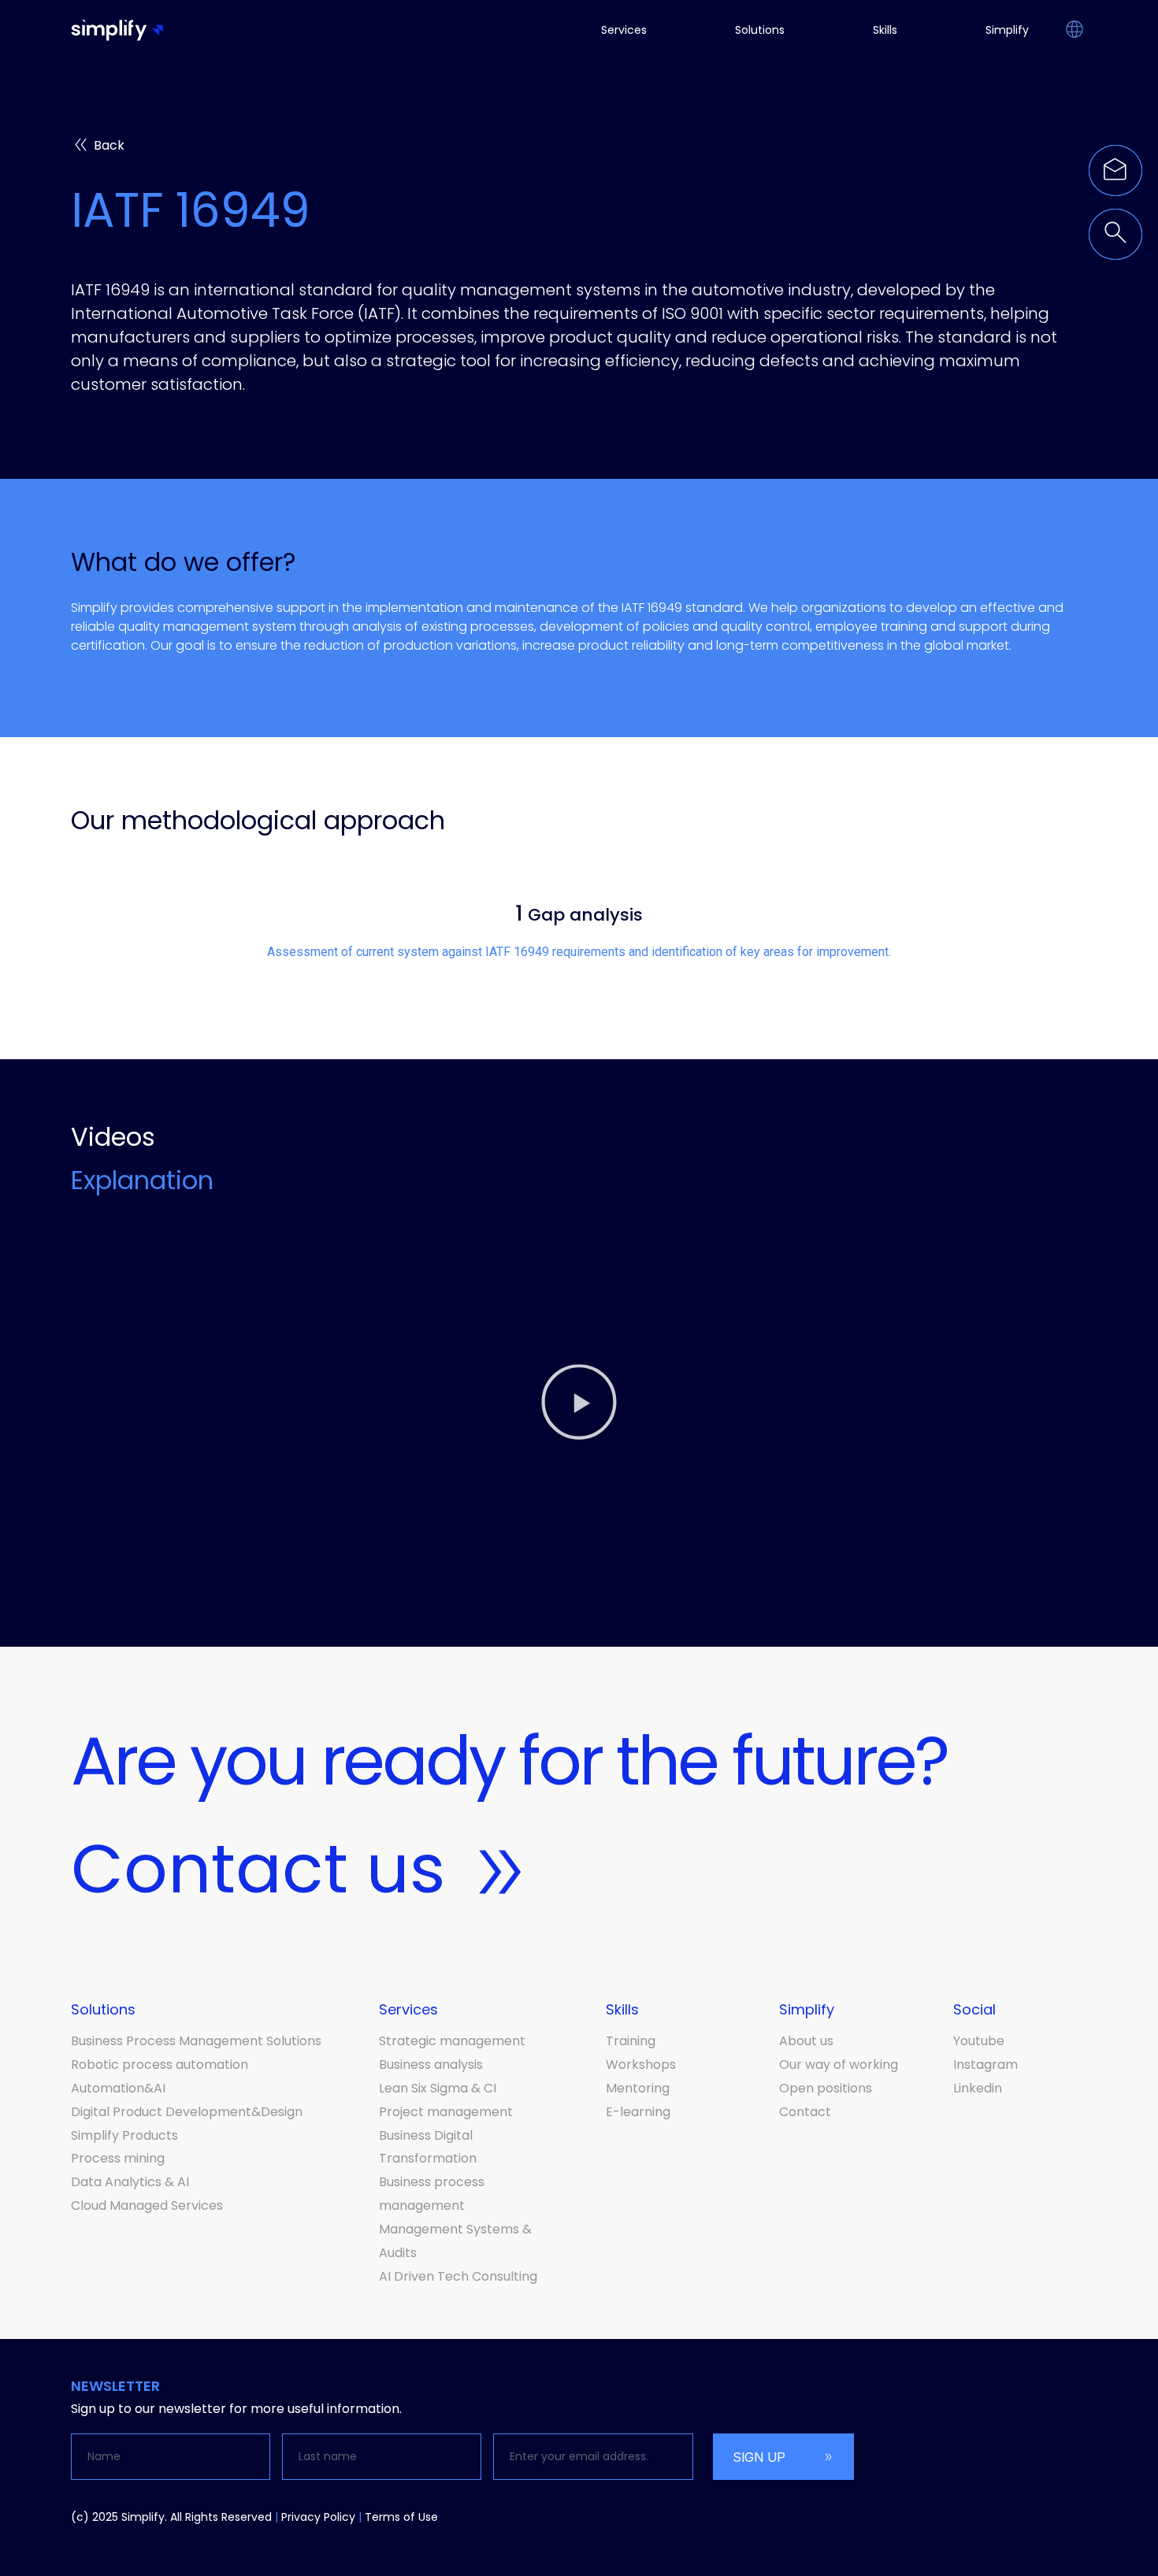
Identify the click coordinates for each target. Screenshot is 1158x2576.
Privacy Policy (318, 2517)
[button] (1074, 31)
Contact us (258, 1869)
